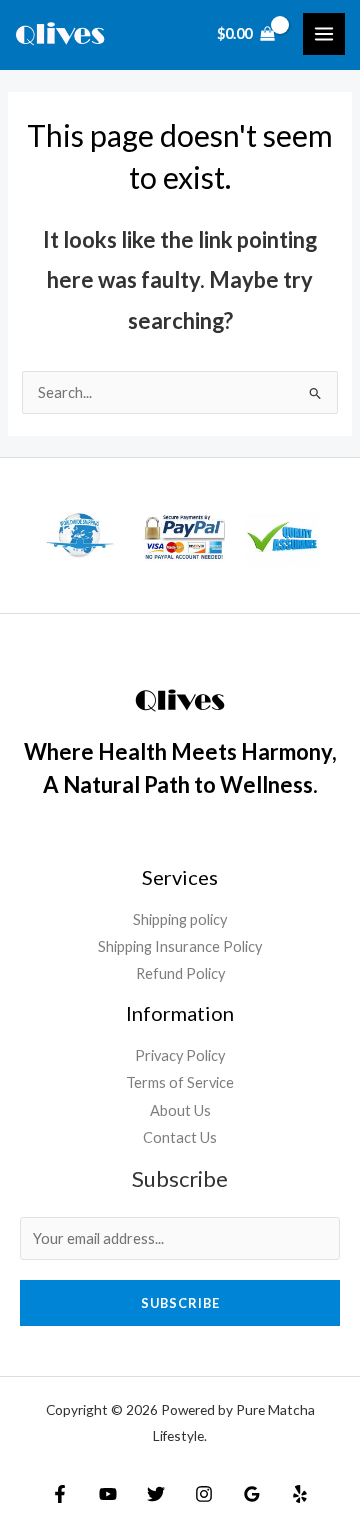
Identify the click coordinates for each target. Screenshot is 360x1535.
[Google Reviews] (252, 1494)
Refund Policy (180, 973)
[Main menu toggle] (324, 34)
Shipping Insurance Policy (180, 946)
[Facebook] (60, 1494)
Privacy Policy (180, 1055)
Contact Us (180, 1137)
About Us (180, 1110)
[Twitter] (156, 1494)
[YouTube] (108, 1494)
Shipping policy (180, 919)
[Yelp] (300, 1494)
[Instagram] (204, 1494)
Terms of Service (180, 1082)
